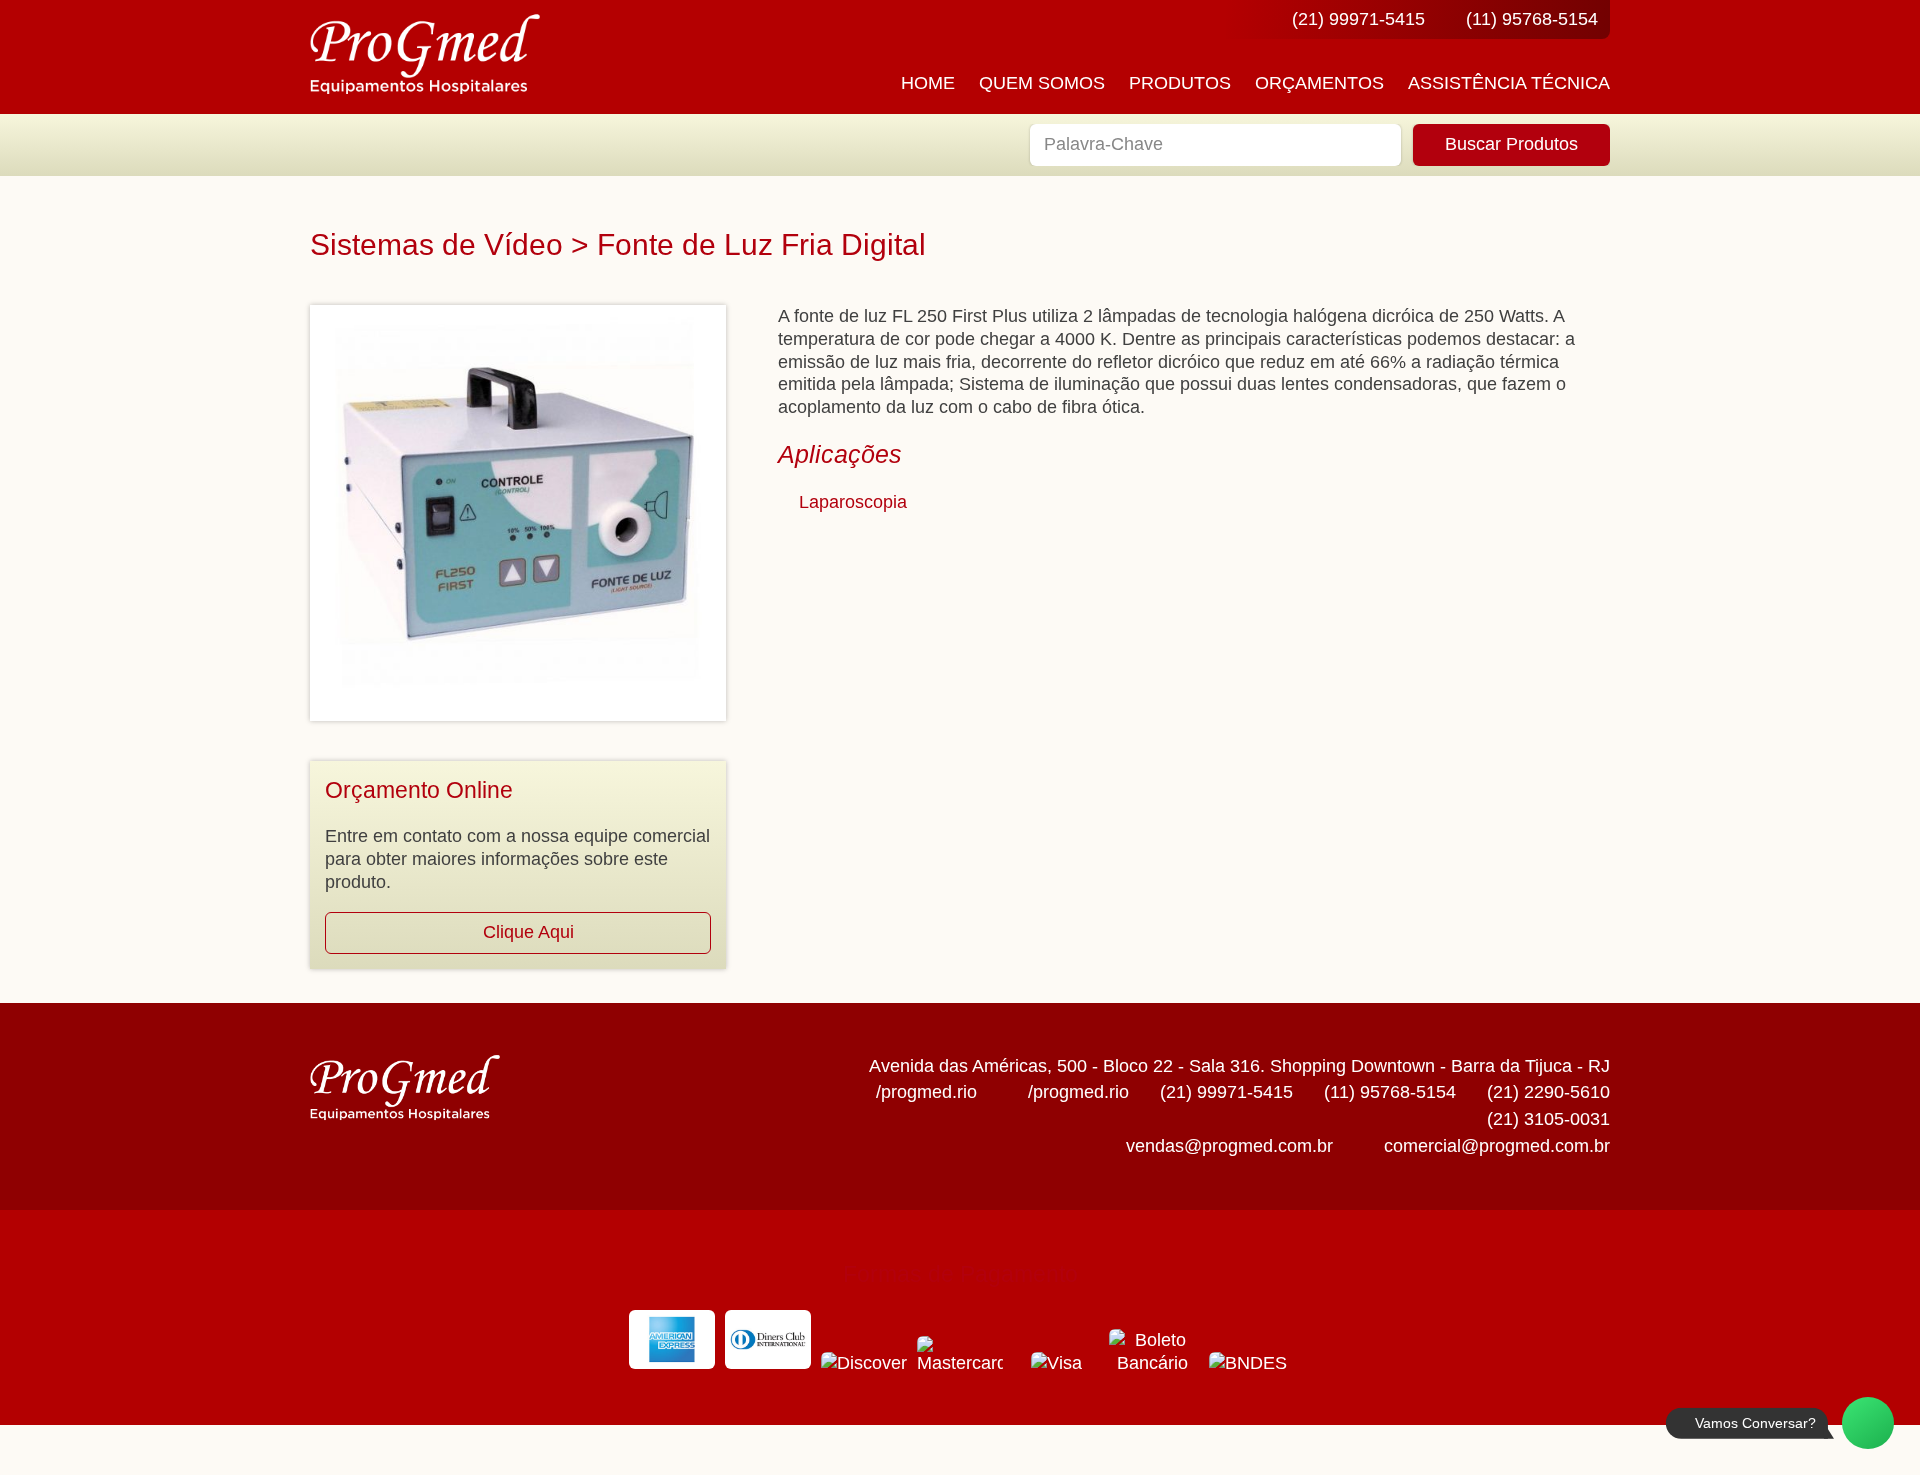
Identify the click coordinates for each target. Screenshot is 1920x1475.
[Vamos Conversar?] (1868, 1423)
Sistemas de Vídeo (436, 244)
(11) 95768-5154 (1532, 19)
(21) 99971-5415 (1358, 19)
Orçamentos (1319, 83)
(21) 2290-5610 (1548, 1092)
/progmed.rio (926, 1092)
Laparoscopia (853, 502)
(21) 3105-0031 (1548, 1119)
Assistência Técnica (1509, 83)
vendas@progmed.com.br (1229, 1146)
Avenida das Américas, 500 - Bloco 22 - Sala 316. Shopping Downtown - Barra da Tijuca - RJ (1239, 1066)
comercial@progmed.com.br (1497, 1146)
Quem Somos (1042, 83)
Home (928, 83)
